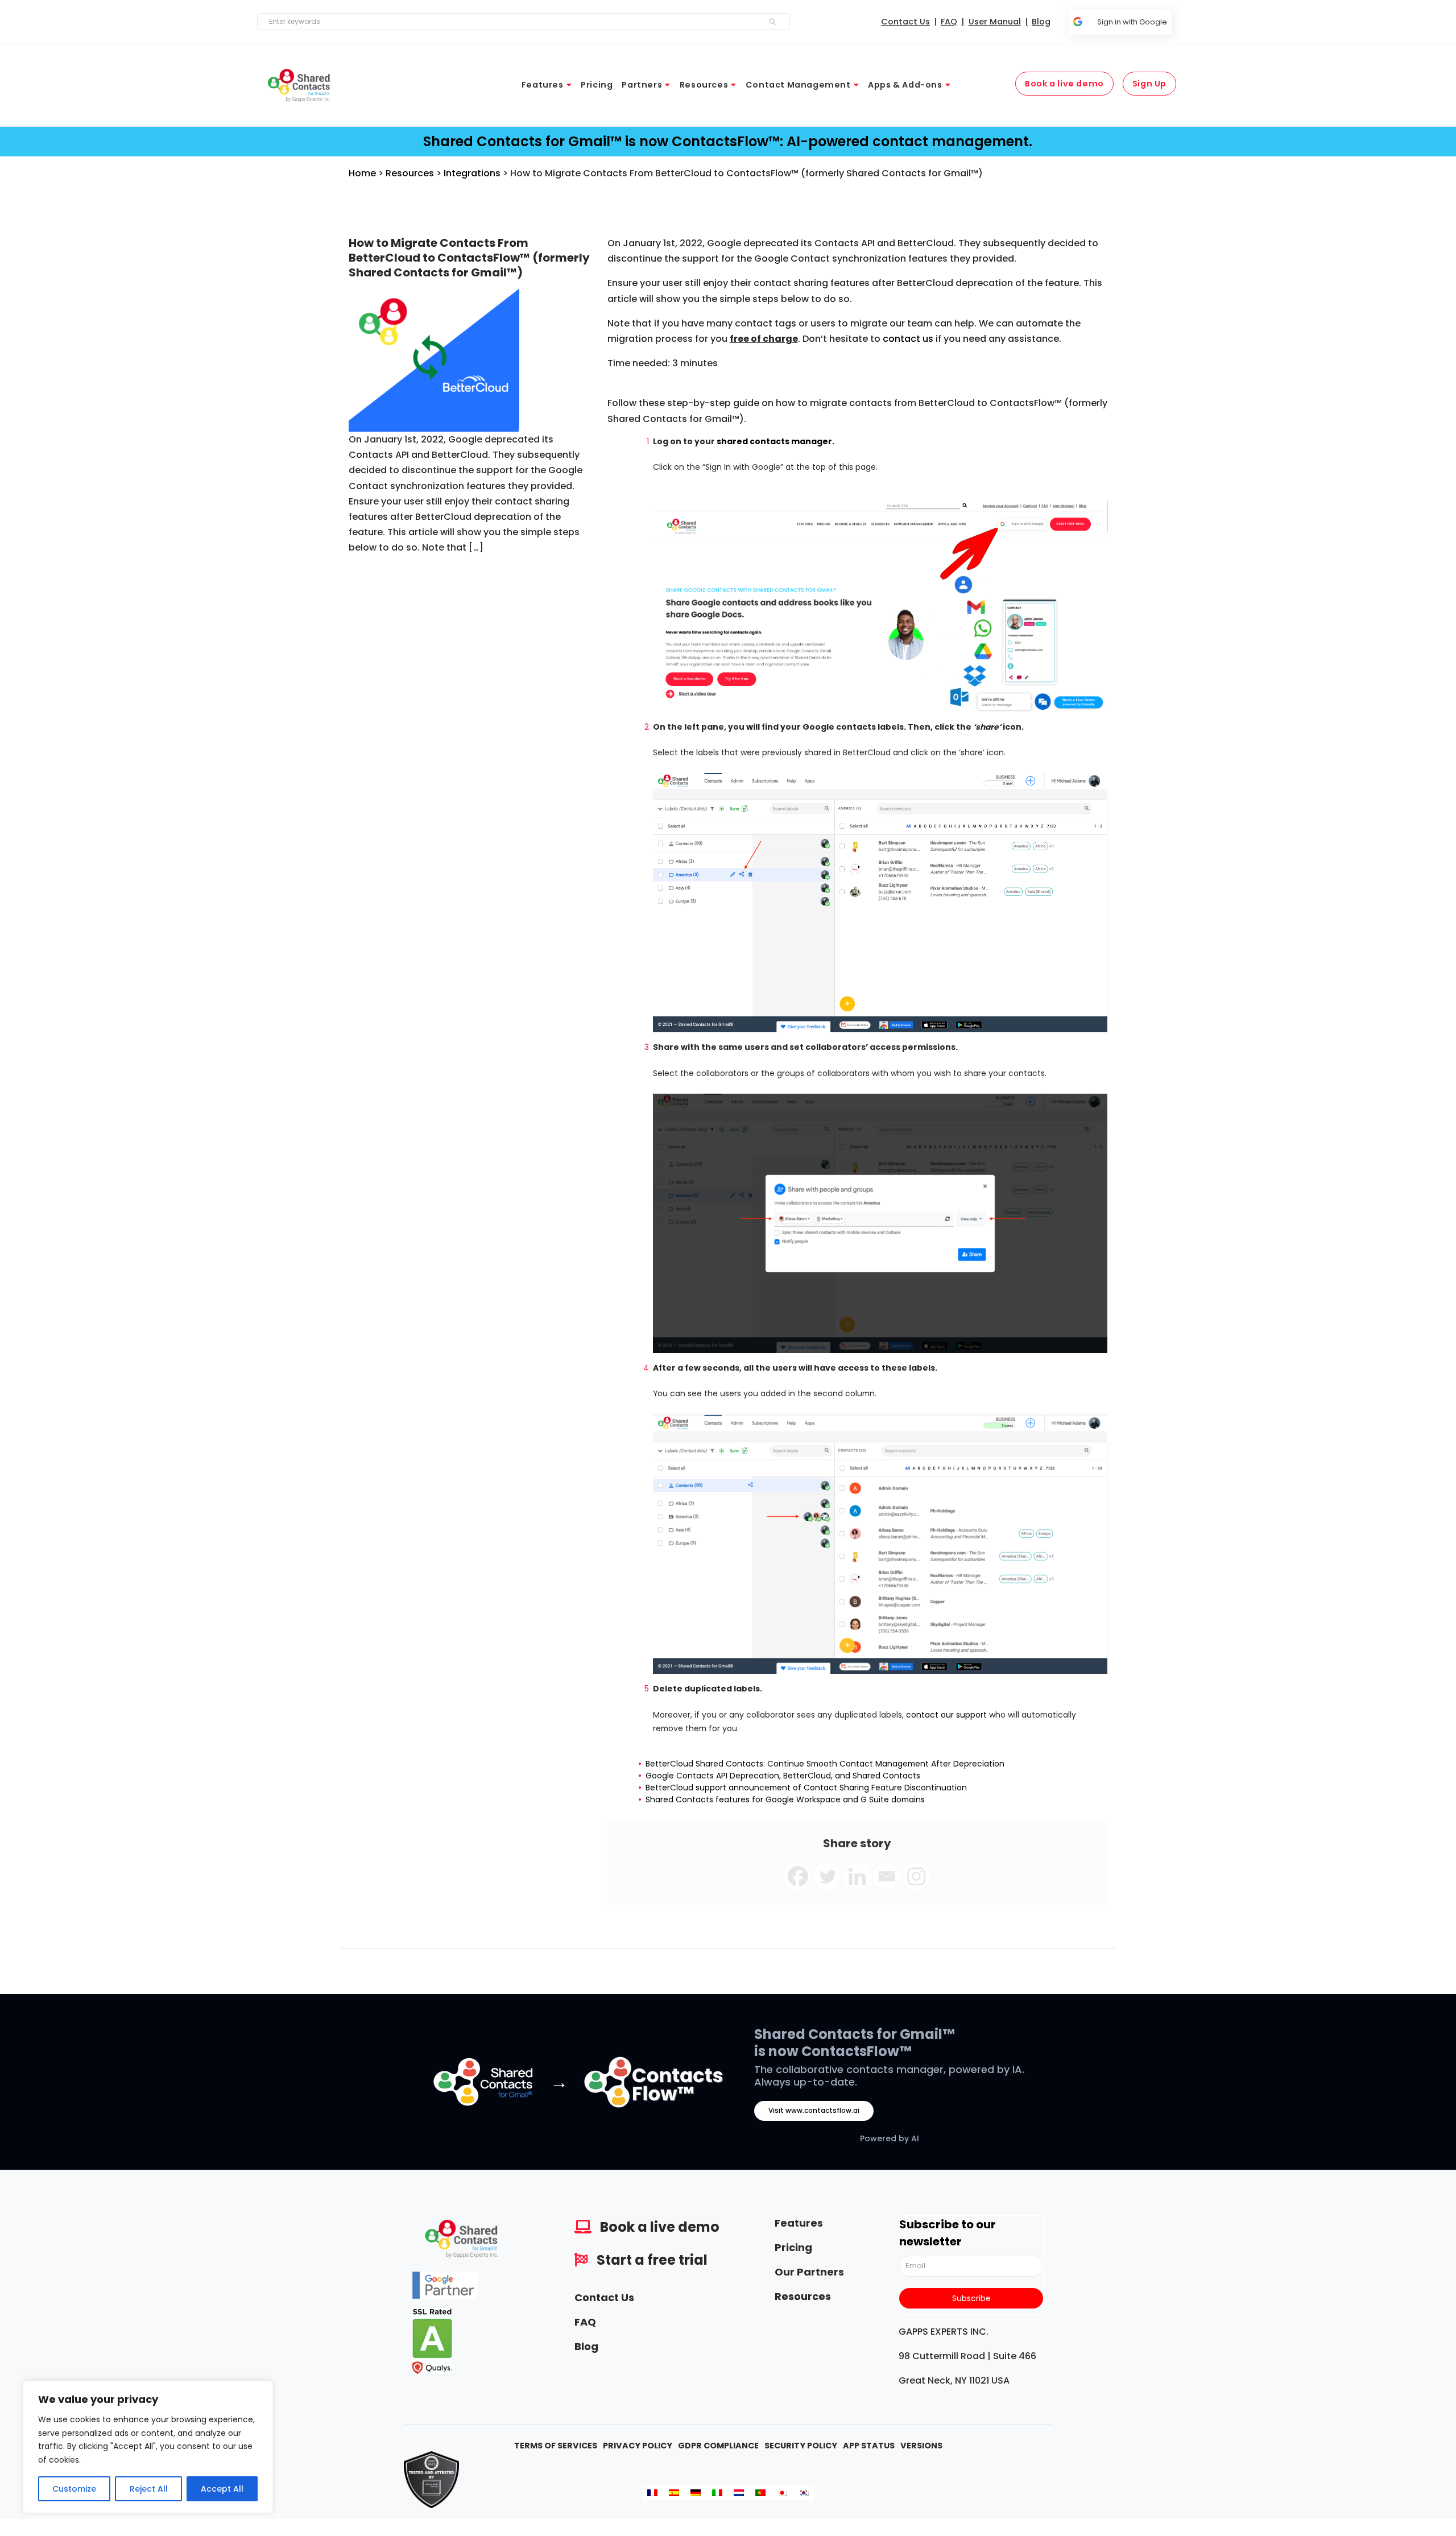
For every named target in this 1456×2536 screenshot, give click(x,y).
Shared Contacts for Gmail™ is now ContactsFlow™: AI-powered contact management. (728, 141)
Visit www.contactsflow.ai (814, 2110)
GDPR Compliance (718, 2446)
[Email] (887, 1876)
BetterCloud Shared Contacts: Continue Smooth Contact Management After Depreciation (825, 1764)
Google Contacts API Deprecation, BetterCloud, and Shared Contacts (783, 1776)
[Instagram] (916, 1876)
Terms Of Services (556, 2446)
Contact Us (604, 2297)
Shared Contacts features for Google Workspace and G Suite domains (785, 1799)
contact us (908, 339)
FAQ (585, 2322)
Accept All (222, 2489)
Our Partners (809, 2272)
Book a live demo (660, 2227)
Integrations (472, 173)
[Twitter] (828, 1876)
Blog (586, 2346)
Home (362, 173)
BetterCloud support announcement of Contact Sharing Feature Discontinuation (806, 1788)
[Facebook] (798, 1876)
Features (799, 2223)
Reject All (149, 2489)
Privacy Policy (638, 2446)
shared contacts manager (774, 441)
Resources (410, 173)
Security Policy (801, 2446)
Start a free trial (652, 2260)
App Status (869, 2446)
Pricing (793, 2247)
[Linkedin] (857, 1876)
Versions (921, 2446)
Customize (74, 2489)
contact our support (946, 1715)
